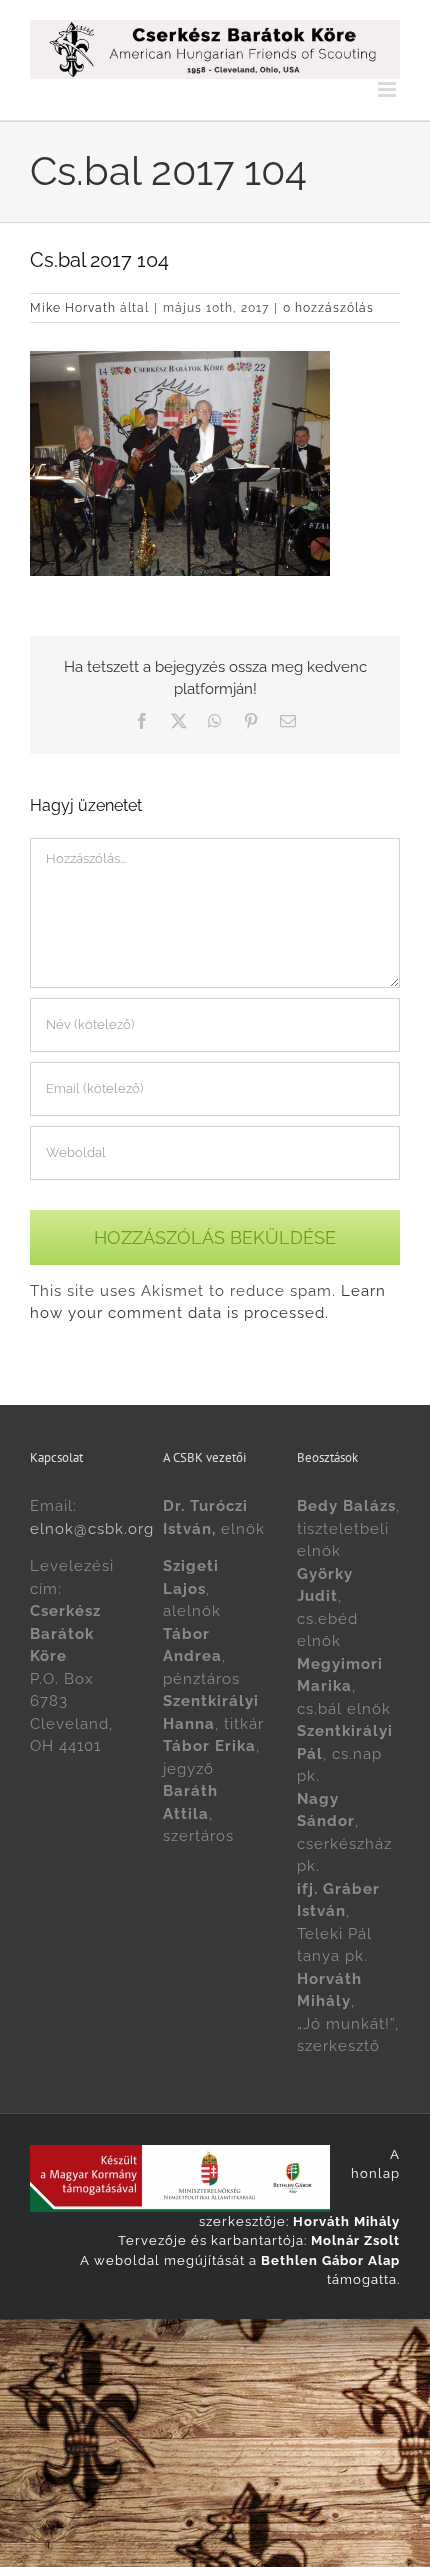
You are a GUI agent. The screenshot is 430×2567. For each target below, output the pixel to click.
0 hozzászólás (328, 308)
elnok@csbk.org (92, 1529)
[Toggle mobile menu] (389, 89)
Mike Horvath (73, 308)
